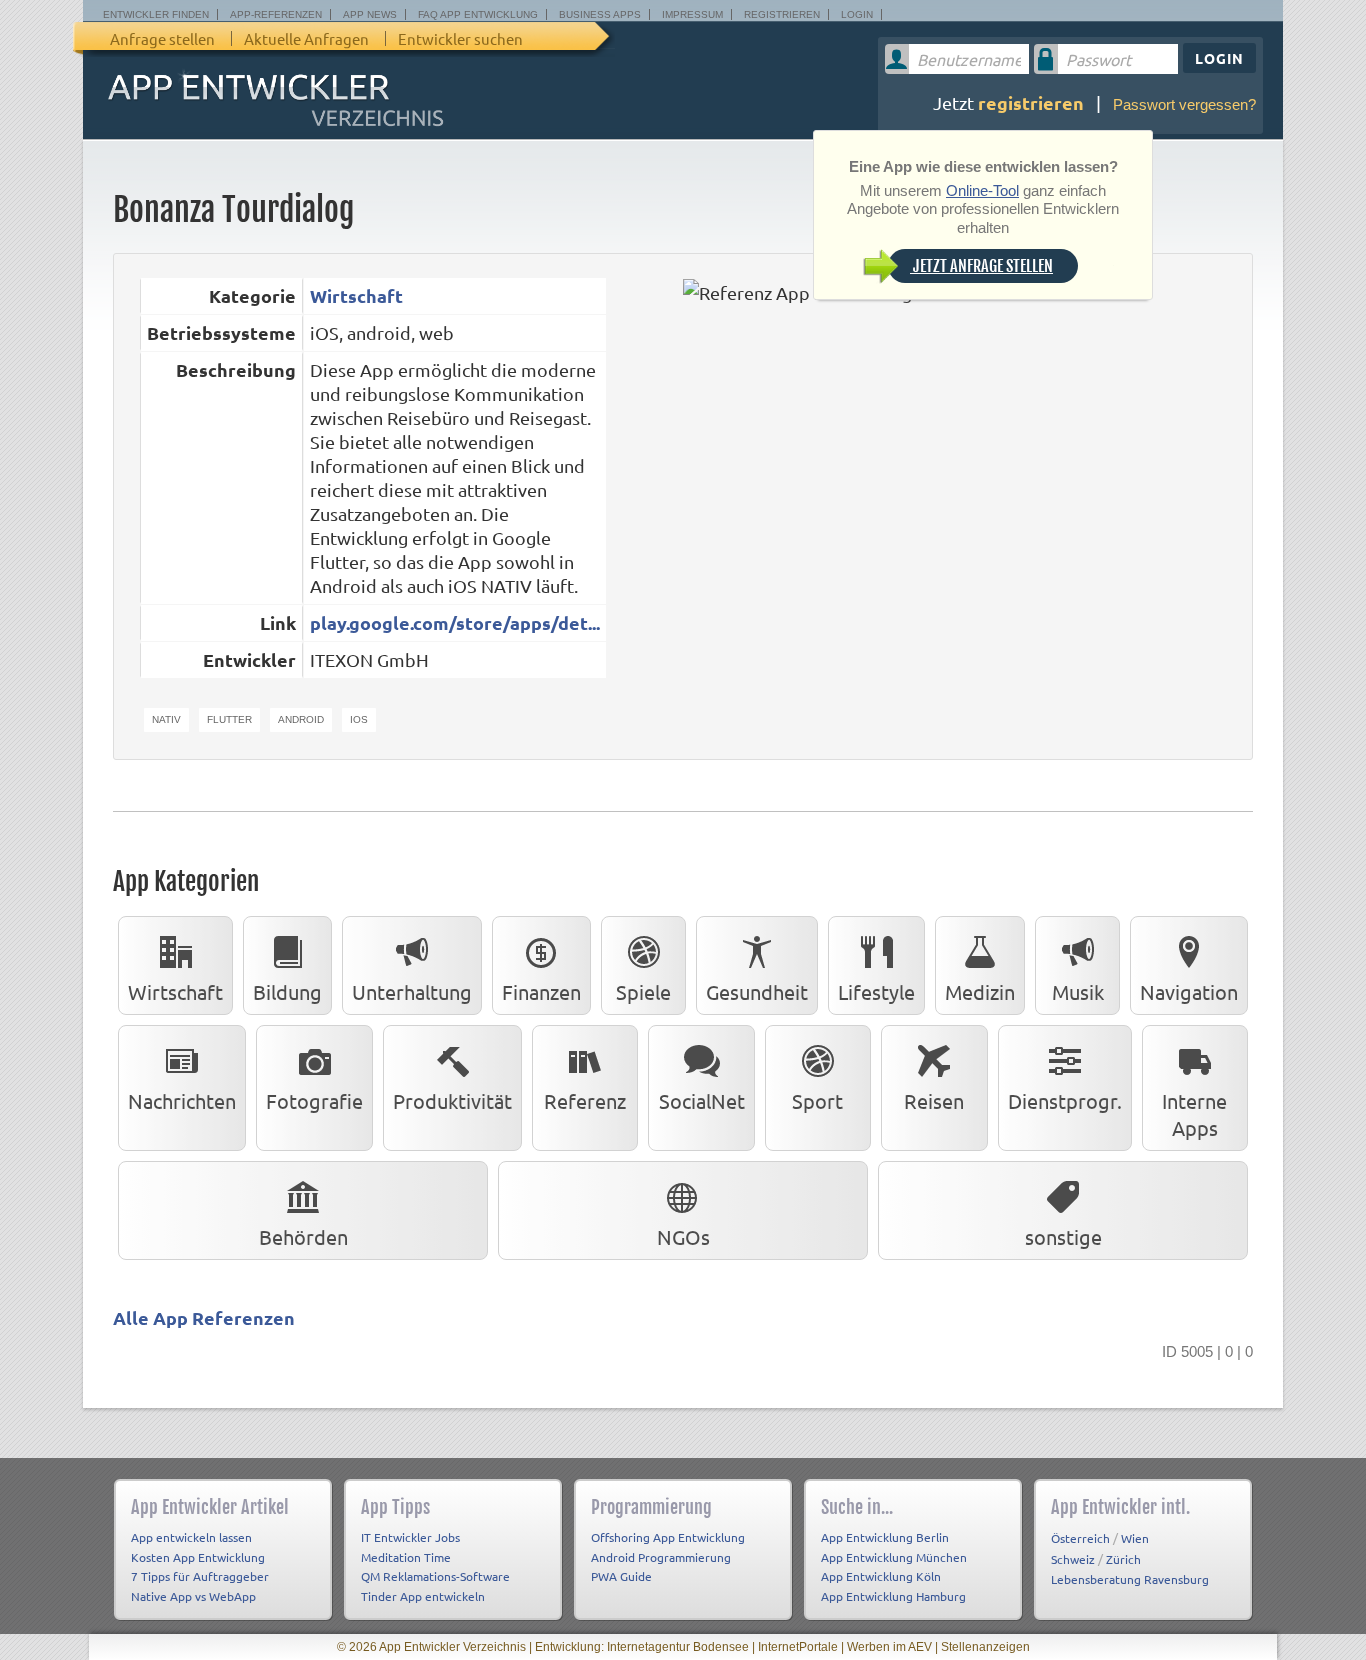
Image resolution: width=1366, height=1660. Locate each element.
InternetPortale (798, 1647)
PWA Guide (621, 1576)
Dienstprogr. (1065, 1100)
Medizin (980, 991)
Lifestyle (876, 991)
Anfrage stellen (162, 38)
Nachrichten (182, 1100)
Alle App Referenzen (204, 1317)
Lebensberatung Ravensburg (1130, 1579)
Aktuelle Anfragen (306, 38)
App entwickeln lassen (191, 1537)
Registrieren (782, 14)
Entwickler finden (156, 14)
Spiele (643, 991)
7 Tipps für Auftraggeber (200, 1576)
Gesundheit (757, 991)
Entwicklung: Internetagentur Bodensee (642, 1647)
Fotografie (314, 1100)
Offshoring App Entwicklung (668, 1537)
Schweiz (1073, 1559)
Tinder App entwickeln (423, 1596)
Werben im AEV (889, 1647)
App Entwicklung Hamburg (893, 1596)
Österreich (1080, 1538)
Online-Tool (982, 190)
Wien (1135, 1538)
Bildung (287, 991)
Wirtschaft (356, 295)
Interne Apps (1194, 1114)
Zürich (1123, 1559)
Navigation (1189, 991)
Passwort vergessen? (1184, 104)
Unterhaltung (412, 991)
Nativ (166, 719)
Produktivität (452, 1100)
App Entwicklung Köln (881, 1576)
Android (301, 719)
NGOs (683, 1236)
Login (857, 14)
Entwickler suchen (460, 38)
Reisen (934, 1100)
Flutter (229, 719)
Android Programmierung (661, 1557)
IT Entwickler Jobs (410, 1537)
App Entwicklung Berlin (885, 1537)
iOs (359, 719)
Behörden (303, 1236)
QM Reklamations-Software (435, 1576)
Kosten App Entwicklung (198, 1557)
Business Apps (600, 14)
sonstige (1063, 1236)
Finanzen (541, 991)
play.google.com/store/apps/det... (455, 622)
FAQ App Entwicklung (478, 14)
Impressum (692, 14)
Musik (1078, 991)
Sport (817, 1100)
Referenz (585, 1100)
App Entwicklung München (894, 1557)
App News (370, 14)
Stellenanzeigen (985, 1647)
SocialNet (702, 1100)
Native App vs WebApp (193, 1596)
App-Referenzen (276, 14)
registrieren (1031, 102)
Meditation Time (406, 1557)
